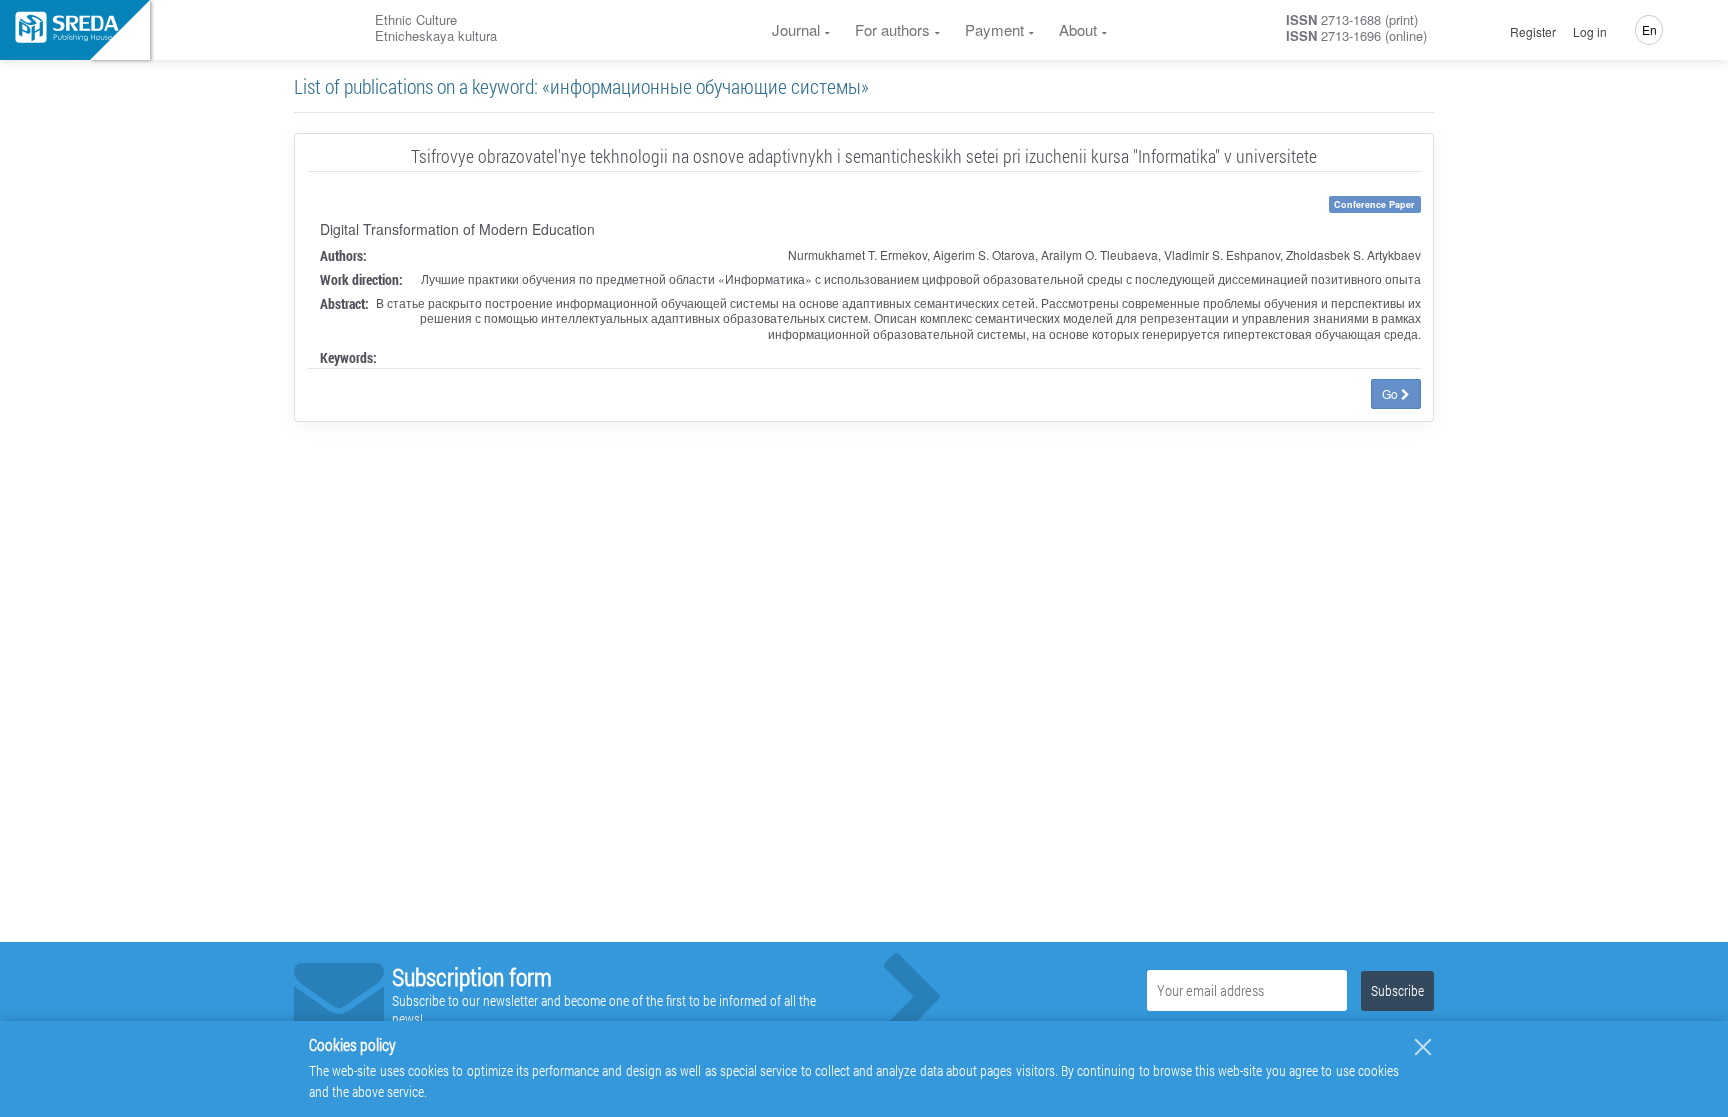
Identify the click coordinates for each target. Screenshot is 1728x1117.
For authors (892, 29)
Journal (796, 29)
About (1078, 29)
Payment (994, 29)
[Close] (1423, 1047)
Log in (1590, 32)
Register (1533, 32)
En (1649, 29)
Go (1391, 393)
